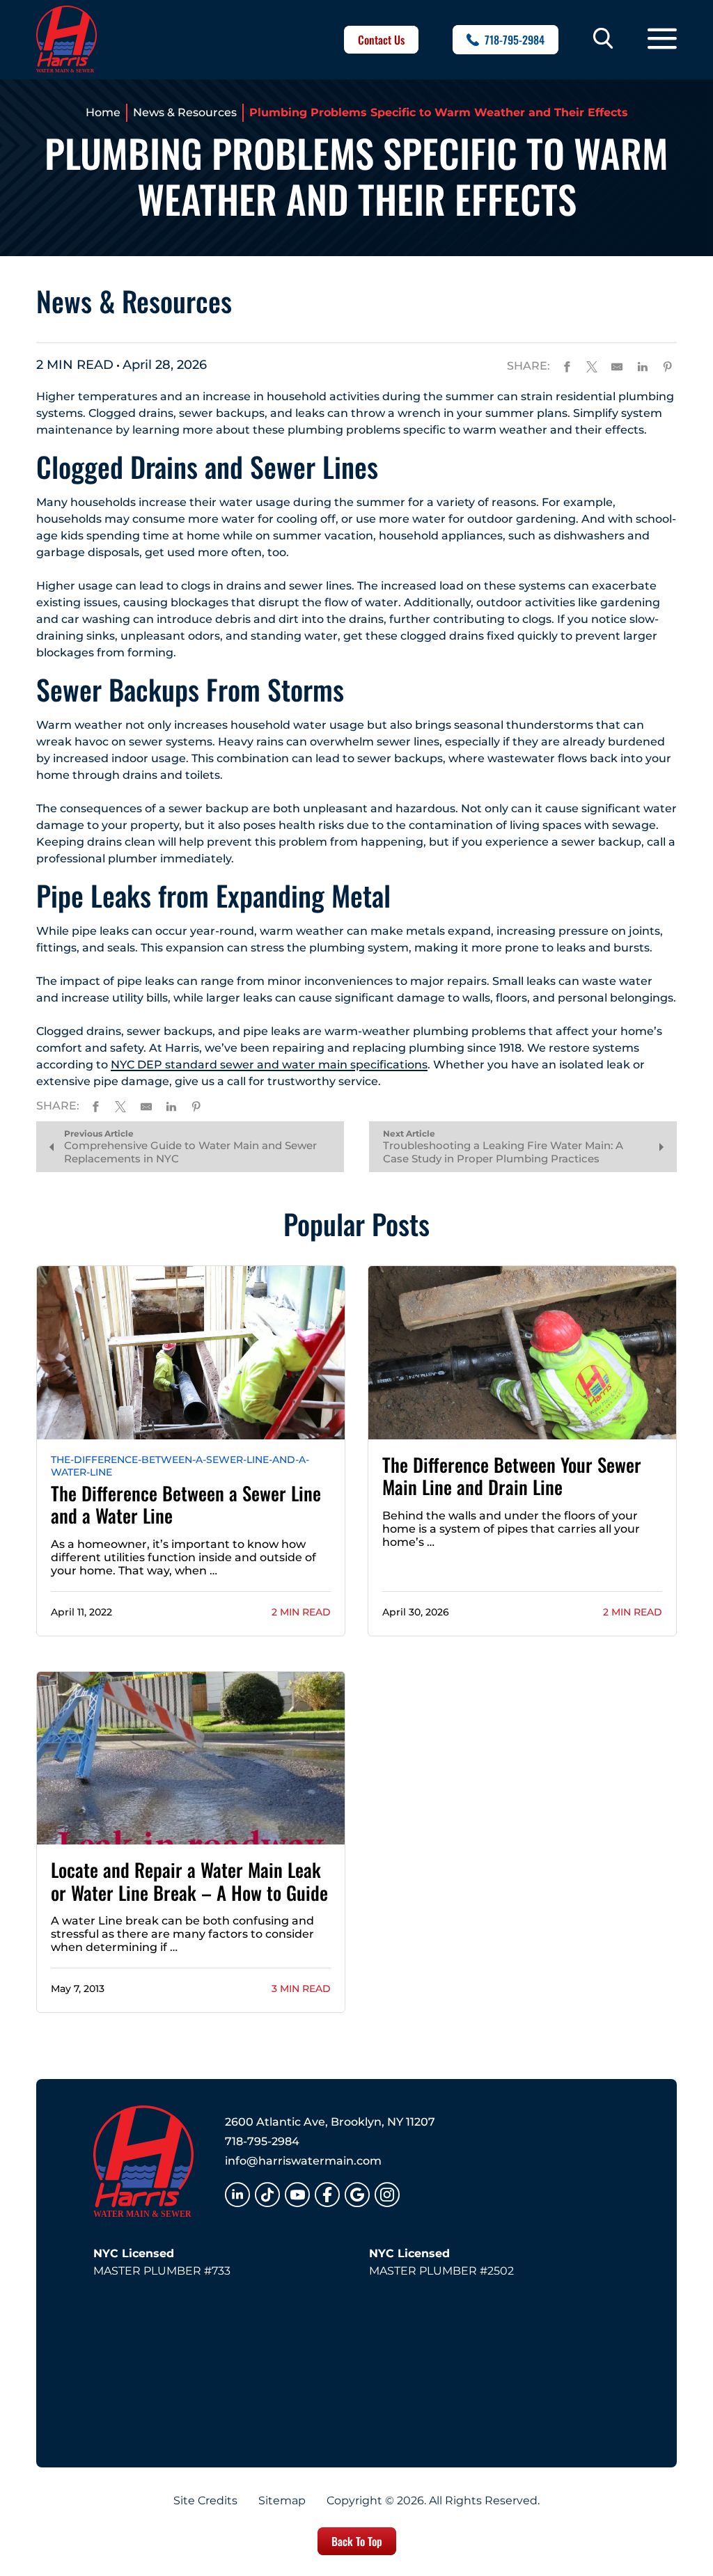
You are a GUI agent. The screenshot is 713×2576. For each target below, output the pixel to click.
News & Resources (185, 112)
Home (103, 112)
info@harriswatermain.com (303, 2161)
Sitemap (282, 2501)
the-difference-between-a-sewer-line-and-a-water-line (180, 1466)
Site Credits (205, 2501)
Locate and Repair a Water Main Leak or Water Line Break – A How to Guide (189, 1881)
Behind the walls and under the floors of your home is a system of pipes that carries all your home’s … (511, 1529)
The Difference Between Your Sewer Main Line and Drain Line (512, 1476)
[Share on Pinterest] (668, 365)
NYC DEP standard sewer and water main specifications (269, 1065)
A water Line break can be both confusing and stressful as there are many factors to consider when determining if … (182, 1934)
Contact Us (381, 40)
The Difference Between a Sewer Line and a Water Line (186, 1504)
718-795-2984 (515, 40)
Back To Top (357, 2541)
